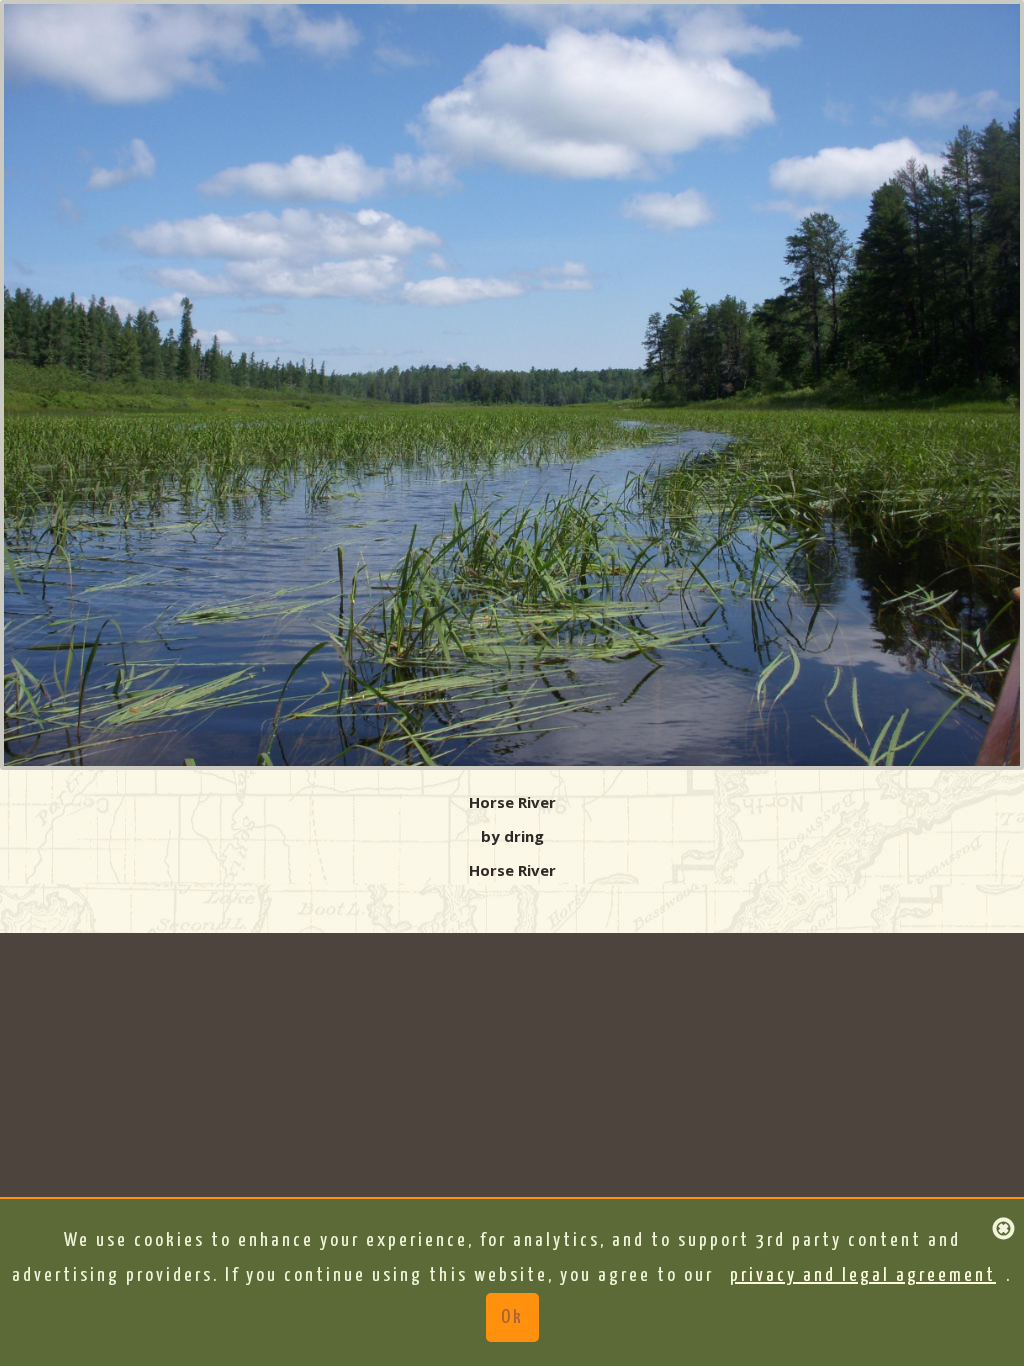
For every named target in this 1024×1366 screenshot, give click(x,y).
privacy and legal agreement (863, 1275)
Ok (512, 1317)
